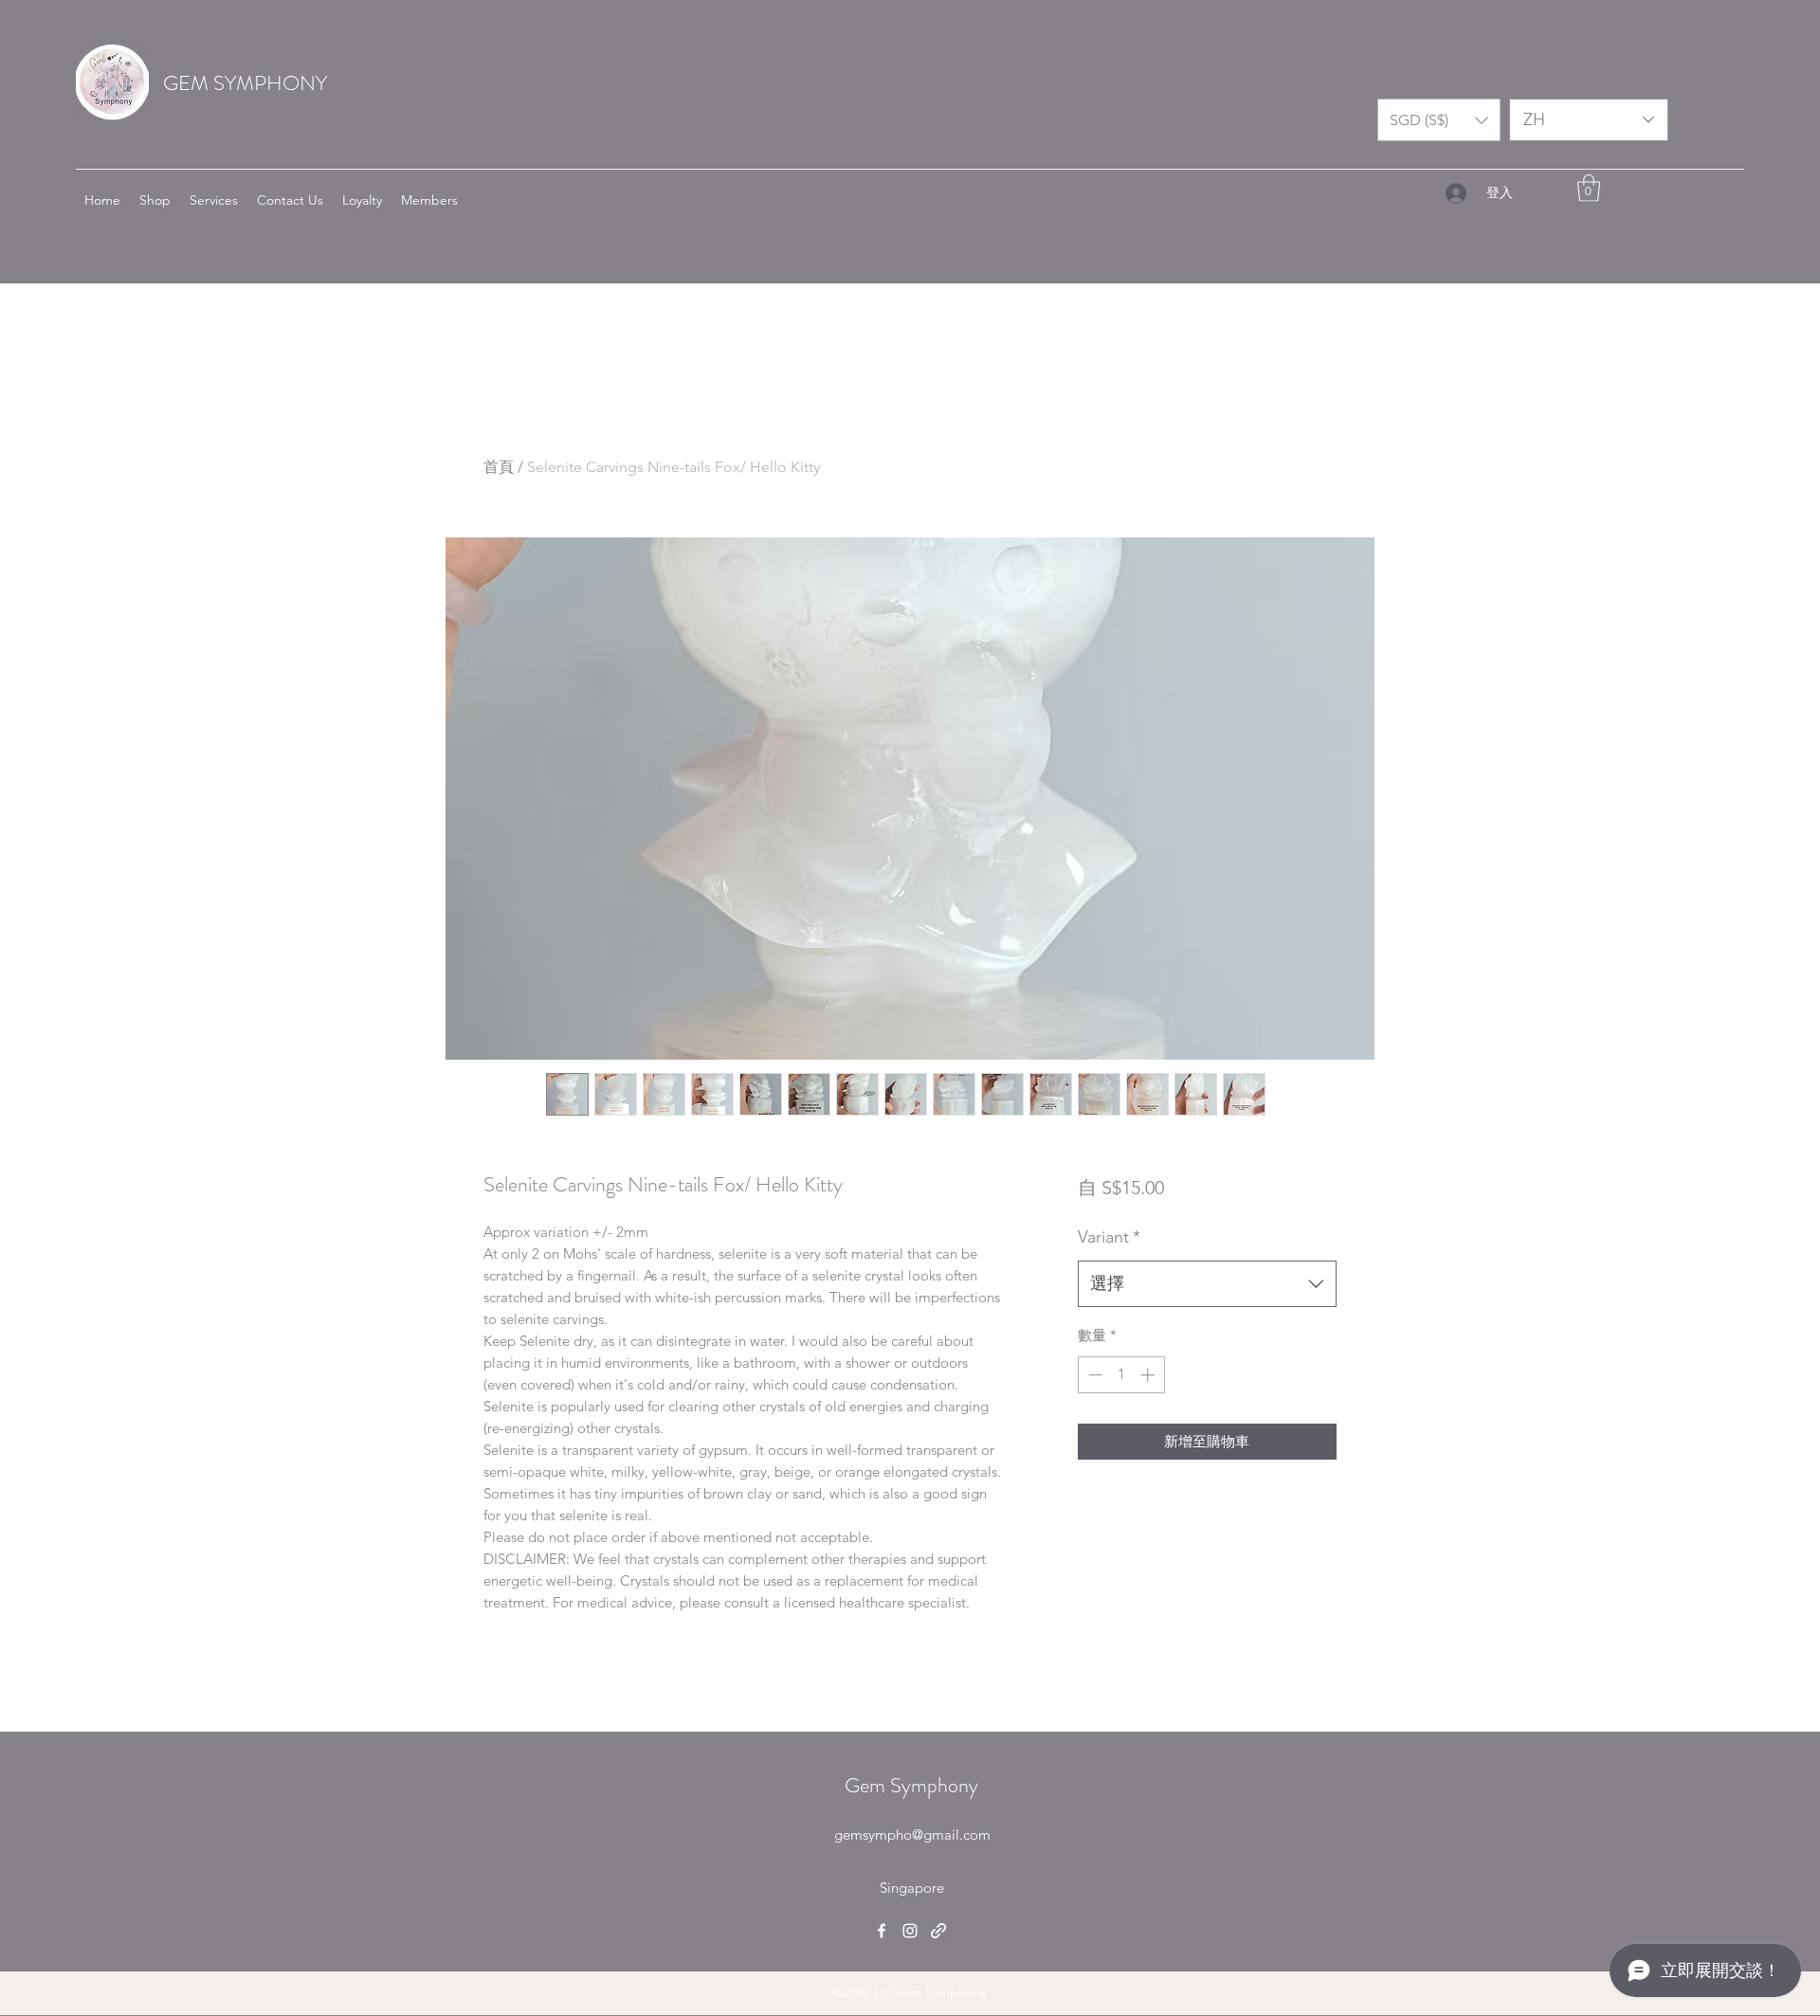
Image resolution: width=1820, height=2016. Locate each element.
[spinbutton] (1121, 1375)
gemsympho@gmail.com (912, 1834)
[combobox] (1207, 1284)
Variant (1109, 1237)
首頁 (499, 467)
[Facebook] (882, 1931)
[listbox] (1439, 120)
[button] (1439, 120)
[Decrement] (1093, 1375)
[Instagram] (910, 1931)
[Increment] (1149, 1375)
